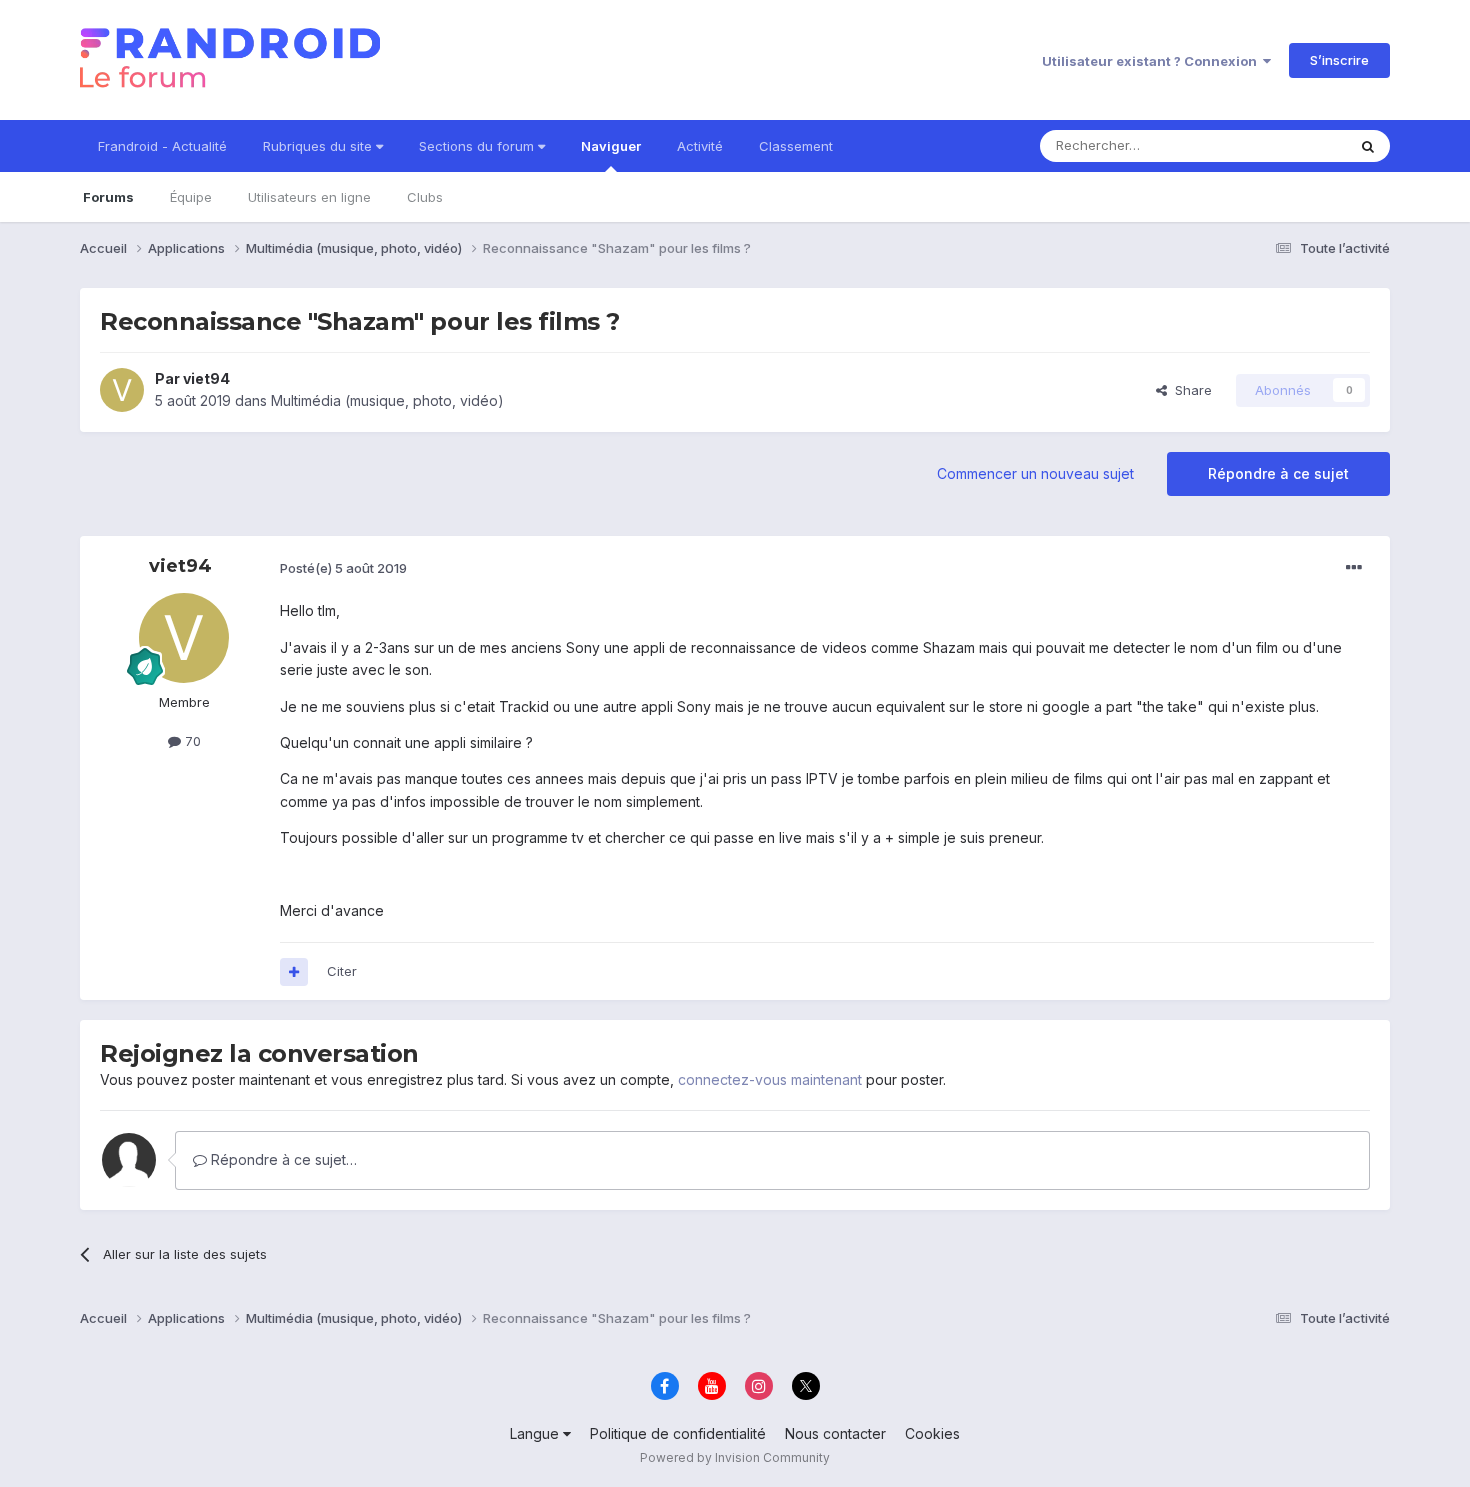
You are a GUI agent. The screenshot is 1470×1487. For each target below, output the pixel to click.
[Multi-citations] (294, 972)
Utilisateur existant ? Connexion (1152, 61)
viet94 (206, 378)
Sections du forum (478, 146)
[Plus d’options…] (1354, 568)
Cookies (932, 1433)
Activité (700, 146)
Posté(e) (343, 568)
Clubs (425, 197)
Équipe (191, 197)
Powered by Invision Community (735, 1457)
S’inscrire (1339, 60)
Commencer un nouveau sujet (1035, 473)
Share (1189, 390)
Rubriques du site (319, 146)
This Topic (1287, 145)
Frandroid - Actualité (162, 146)
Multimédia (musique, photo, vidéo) (387, 400)
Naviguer (611, 146)
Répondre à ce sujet (1278, 473)
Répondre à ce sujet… (282, 1159)
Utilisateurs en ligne (309, 197)
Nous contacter (835, 1433)
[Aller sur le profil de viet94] (122, 390)
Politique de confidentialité (678, 1433)
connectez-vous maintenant (770, 1079)
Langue (536, 1433)
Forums (108, 197)
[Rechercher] (1368, 146)
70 (191, 741)
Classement (796, 146)
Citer (342, 971)
